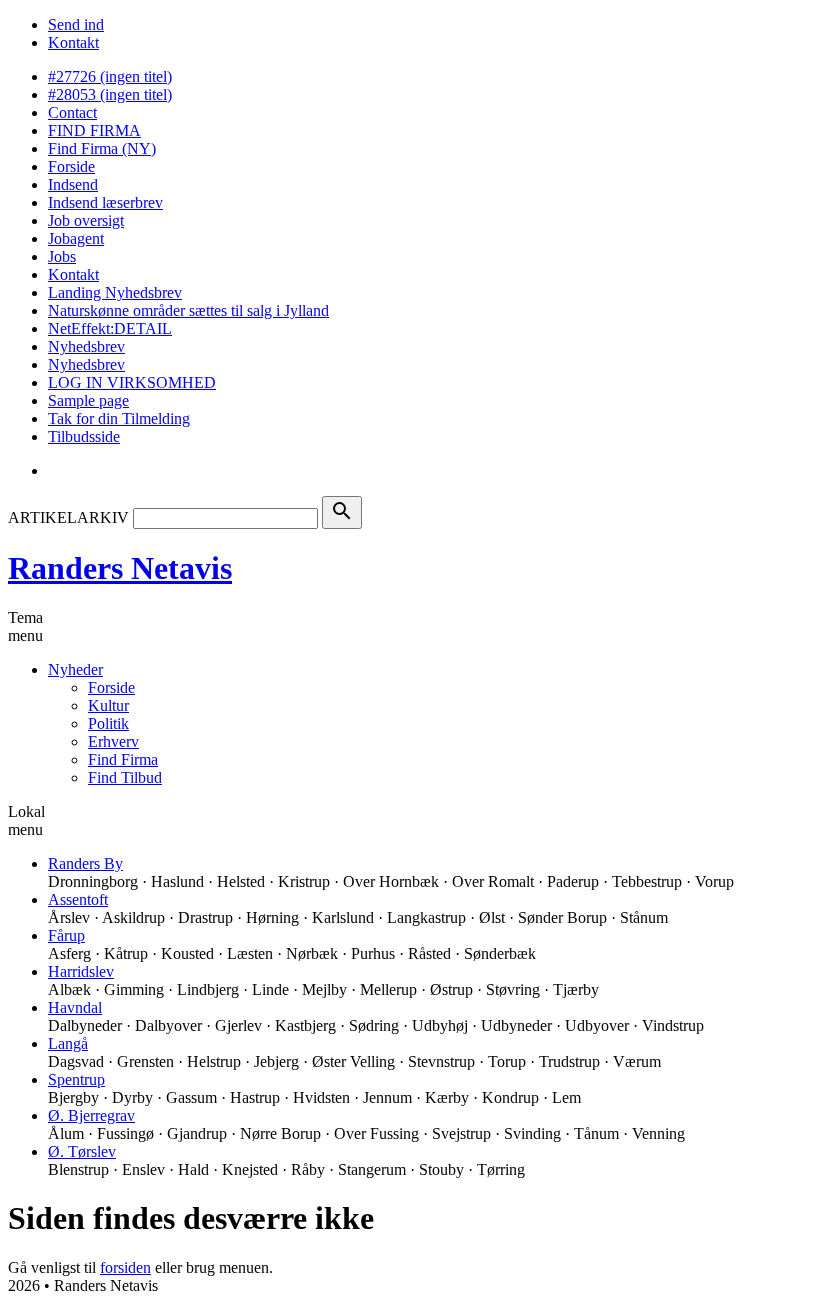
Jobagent (76, 238)
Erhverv (113, 741)
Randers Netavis (120, 568)
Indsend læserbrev (105, 202)
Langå (68, 1043)
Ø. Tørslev (82, 1151)
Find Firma (123, 759)
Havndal (75, 1007)
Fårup (66, 935)
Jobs (62, 256)
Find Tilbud (125, 777)
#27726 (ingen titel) (110, 76)
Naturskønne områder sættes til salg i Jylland (188, 310)
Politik (108, 723)
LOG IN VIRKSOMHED (132, 382)
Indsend (73, 184)
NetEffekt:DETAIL (110, 328)
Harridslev (81, 971)
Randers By (85, 863)
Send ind (76, 24)
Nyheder (75, 669)
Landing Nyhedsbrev (115, 292)
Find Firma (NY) (102, 148)
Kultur (108, 705)
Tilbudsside (84, 436)
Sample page (88, 400)
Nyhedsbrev (86, 346)
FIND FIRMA (94, 130)
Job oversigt (86, 220)
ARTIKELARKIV (68, 517)
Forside (71, 166)
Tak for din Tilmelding (119, 418)
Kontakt (73, 42)
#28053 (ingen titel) (110, 94)
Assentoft (78, 899)
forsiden (125, 1267)
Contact (72, 112)
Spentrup (76, 1079)
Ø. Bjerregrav (91, 1115)
